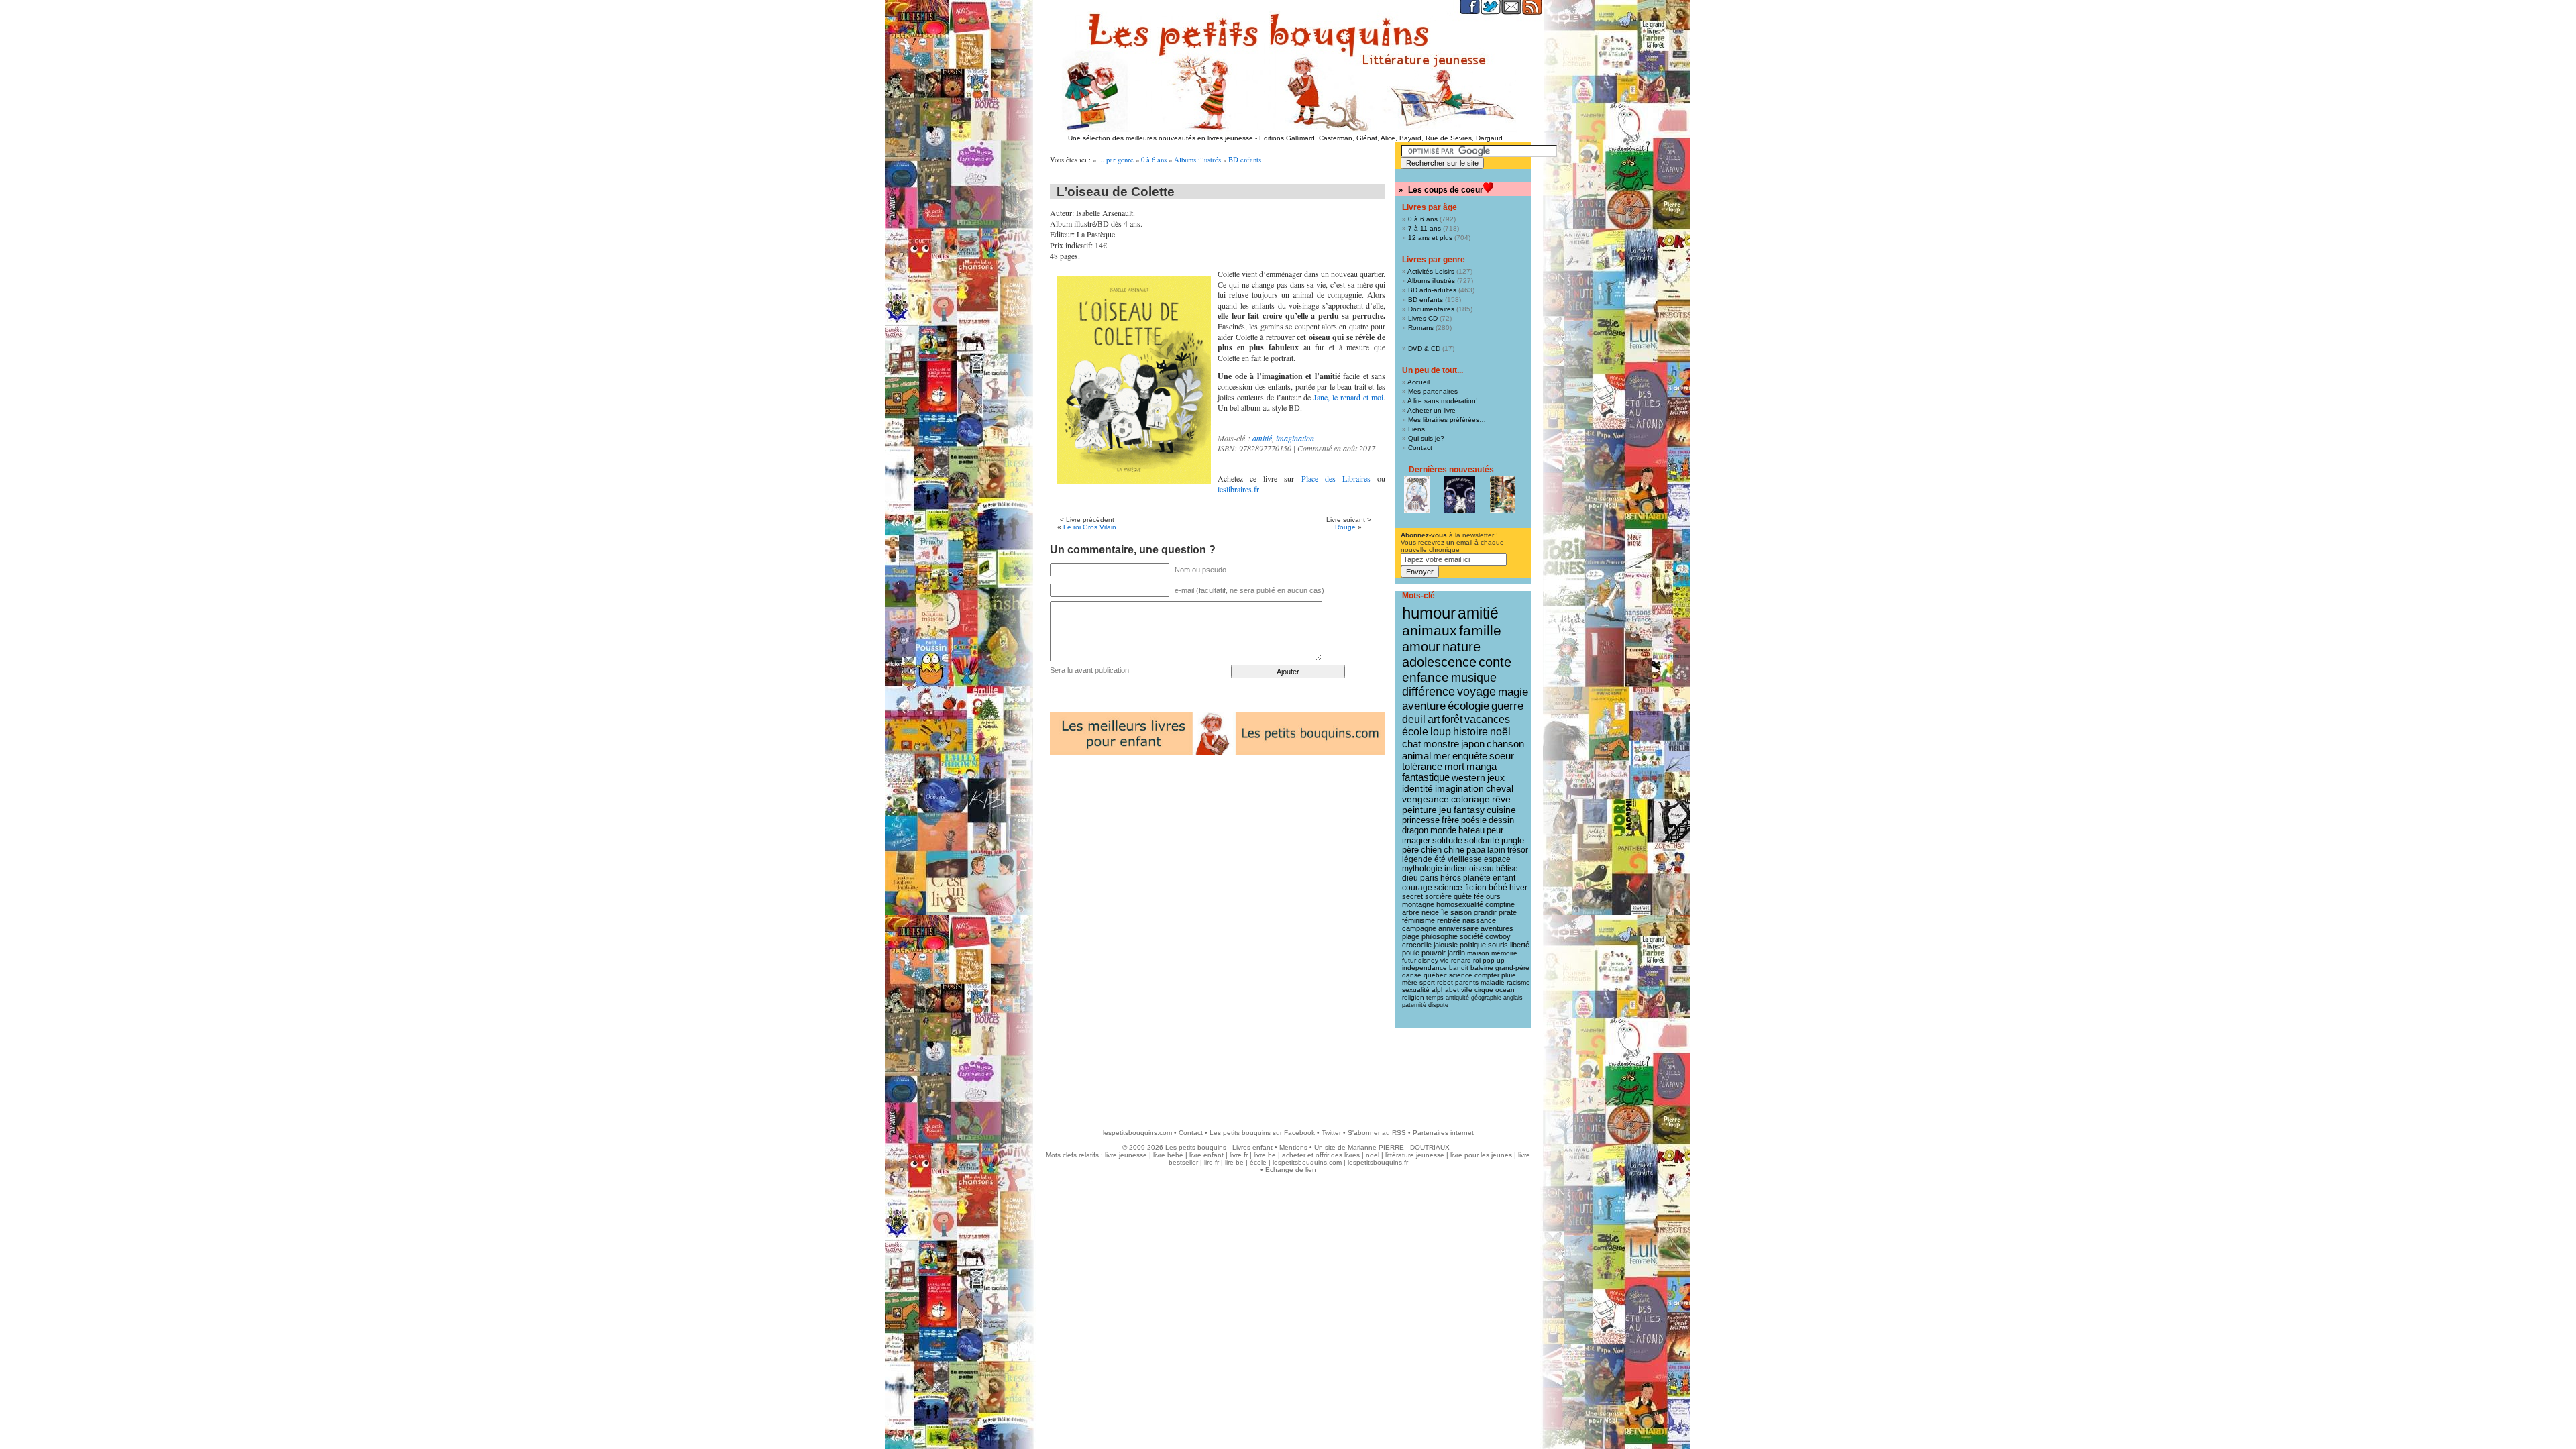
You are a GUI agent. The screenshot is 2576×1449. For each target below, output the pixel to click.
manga (1482, 767)
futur (1409, 960)
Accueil (1418, 382)
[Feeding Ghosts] (1460, 494)
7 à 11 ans (1425, 228)
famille (1480, 630)
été (1440, 859)
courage (1417, 888)
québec (1435, 975)
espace (1497, 859)
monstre (1441, 744)
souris (1498, 945)
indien (1456, 869)
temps (1435, 998)
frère (1450, 820)
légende (1417, 859)
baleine (1482, 968)
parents (1467, 982)
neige (1430, 912)
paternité (1414, 1005)
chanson (1505, 744)
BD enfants (1245, 160)
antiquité (1457, 998)
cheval (1500, 788)
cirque (1484, 990)
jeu (1445, 810)
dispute (1438, 1005)
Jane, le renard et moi (1348, 397)
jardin (1456, 953)
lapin (1496, 850)
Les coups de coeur (1446, 190)
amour (1421, 647)
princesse (1421, 820)
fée (1479, 896)
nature (1461, 647)
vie (1445, 960)
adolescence (1439, 662)
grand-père (1512, 968)
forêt (1452, 719)
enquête (1470, 756)
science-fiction (1460, 888)
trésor (1518, 850)
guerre (1507, 706)
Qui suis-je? (1426, 438)
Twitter (1331, 1133)
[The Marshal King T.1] (1503, 494)
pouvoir (1434, 953)
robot (1445, 982)
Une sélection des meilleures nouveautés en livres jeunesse (1161, 138)
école (1415, 732)
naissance (1479, 920)
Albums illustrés (1197, 160)
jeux (1496, 777)
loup (1441, 732)
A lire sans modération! (1443, 401)
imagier (1416, 840)
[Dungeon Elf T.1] (1417, 494)
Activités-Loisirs (1431, 271)
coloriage (1470, 799)
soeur (1502, 756)
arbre (1411, 912)
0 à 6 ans (1154, 160)
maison (1478, 953)
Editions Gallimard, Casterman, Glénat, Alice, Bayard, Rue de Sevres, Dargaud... (1384, 138)
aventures (1497, 928)
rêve (1501, 799)
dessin (1501, 820)
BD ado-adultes (1432, 290)
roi (1477, 960)
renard (1461, 960)
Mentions (1293, 1147)
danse (1412, 975)
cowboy (1498, 936)
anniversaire (1458, 928)
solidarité (1482, 841)
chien (1431, 850)
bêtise (1507, 869)
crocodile (1417, 945)
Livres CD (1423, 318)
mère (1410, 982)
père (1410, 850)
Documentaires (1431, 309)
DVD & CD (1424, 348)
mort (1454, 767)
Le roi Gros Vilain (1090, 527)
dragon (1415, 830)
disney (1428, 960)
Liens (1416, 429)
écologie (1468, 706)
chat (1411, 744)
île (1445, 912)
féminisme (1418, 920)
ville (1467, 990)
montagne (1418, 904)
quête (1463, 896)
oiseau (1482, 869)
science (1461, 975)
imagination (1295, 438)
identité (1417, 788)
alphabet (1445, 990)
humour (1429, 613)
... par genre (1116, 160)
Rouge (1345, 527)
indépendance (1425, 968)
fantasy (1469, 810)
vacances (1487, 719)
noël (1500, 732)
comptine (1500, 904)
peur (1495, 830)
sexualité (1416, 990)
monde (1443, 830)
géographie (1486, 998)
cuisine (1501, 810)
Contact (1420, 448)
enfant (1504, 878)
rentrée (1449, 920)
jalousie (1446, 945)
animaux (1430, 631)
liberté (1520, 945)
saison (1461, 912)
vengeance (1426, 799)
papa (1476, 850)
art (1434, 719)
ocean (1505, 990)
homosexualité (1460, 904)
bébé (1498, 888)
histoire (1470, 732)
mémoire (1504, 953)
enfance (1426, 677)
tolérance (1422, 767)
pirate (1508, 912)
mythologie (1422, 869)
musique (1474, 677)
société (1471, 936)
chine (1454, 850)
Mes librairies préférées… (1447, 420)
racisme (1518, 982)
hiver (1518, 888)
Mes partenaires (1433, 391)
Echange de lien (1291, 1170)
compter (1487, 975)
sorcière (1438, 896)
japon (1473, 744)
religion (1413, 997)
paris (1429, 878)
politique (1473, 945)
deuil (1414, 719)
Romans (1421, 328)
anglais (1513, 998)
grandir (1485, 912)
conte (1495, 662)
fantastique (1426, 777)
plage (1411, 936)
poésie (1474, 820)
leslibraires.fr (1238, 489)
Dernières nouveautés (1451, 470)
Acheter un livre (1432, 410)
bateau (1471, 830)
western (1468, 777)
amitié (1262, 438)
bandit (1459, 968)
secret (1412, 896)
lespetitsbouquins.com (1137, 1133)
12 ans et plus (1430, 238)
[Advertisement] (1288, 1072)
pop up (1494, 960)
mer (1442, 756)
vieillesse (1465, 859)
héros (1451, 878)
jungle (1513, 841)
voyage (1477, 692)
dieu (1410, 878)
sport (1427, 982)
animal (1416, 756)
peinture (1419, 810)
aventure (1424, 706)
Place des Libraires (1336, 478)
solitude (1447, 840)
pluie (1509, 975)
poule (1411, 953)
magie (1513, 692)
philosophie (1440, 936)
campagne (1419, 928)
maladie (1493, 982)
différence (1429, 692)
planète (1477, 878)
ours (1493, 896)
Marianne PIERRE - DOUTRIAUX (1399, 1147)
